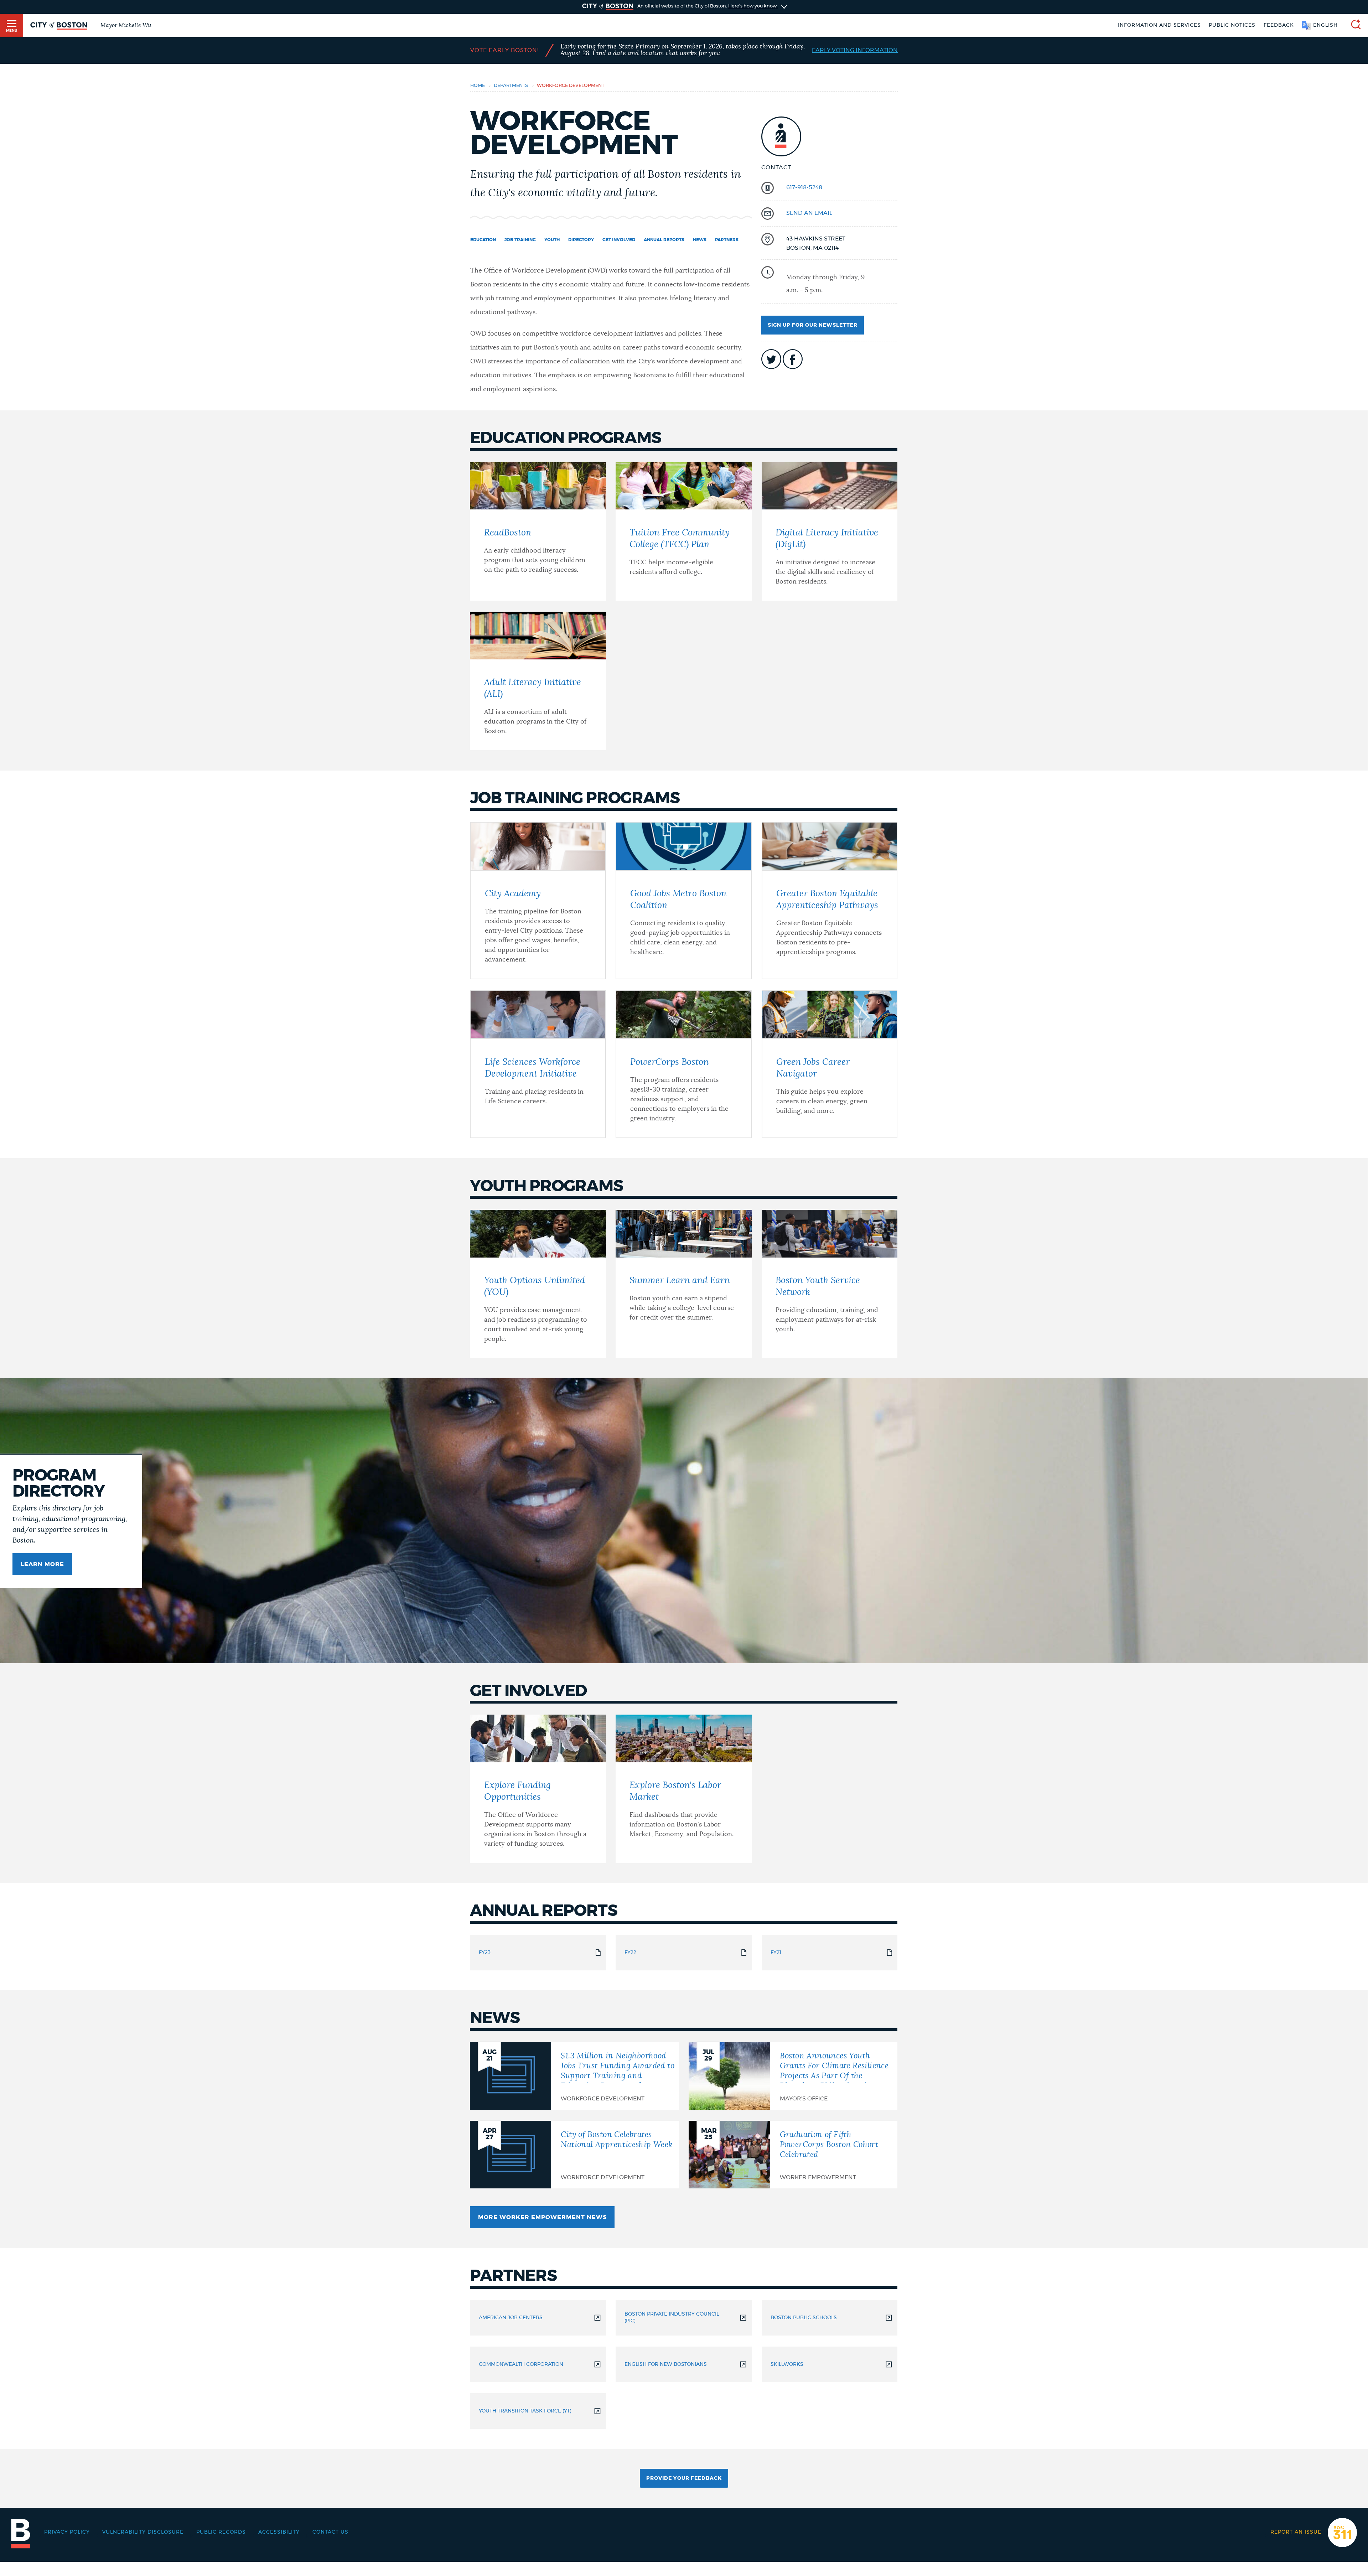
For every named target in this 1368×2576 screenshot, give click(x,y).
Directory (581, 240)
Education (483, 240)
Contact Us (330, 2532)
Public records (221, 2532)
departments (511, 86)
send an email (809, 213)
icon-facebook (793, 359)
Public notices (1232, 25)
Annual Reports (664, 240)
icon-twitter (771, 359)
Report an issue (1296, 2532)
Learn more (42, 1564)
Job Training (520, 240)
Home (478, 86)
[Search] (1353, 25)
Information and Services (1159, 25)
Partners (727, 240)
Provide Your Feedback (684, 2478)
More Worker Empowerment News (542, 2217)
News (700, 240)
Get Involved (619, 240)
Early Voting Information (855, 50)
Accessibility (279, 2532)
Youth (552, 240)
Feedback (1279, 25)
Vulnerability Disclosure (143, 2532)
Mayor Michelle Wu (126, 25)
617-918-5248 (804, 187)
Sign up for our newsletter (813, 325)
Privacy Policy (67, 2532)
